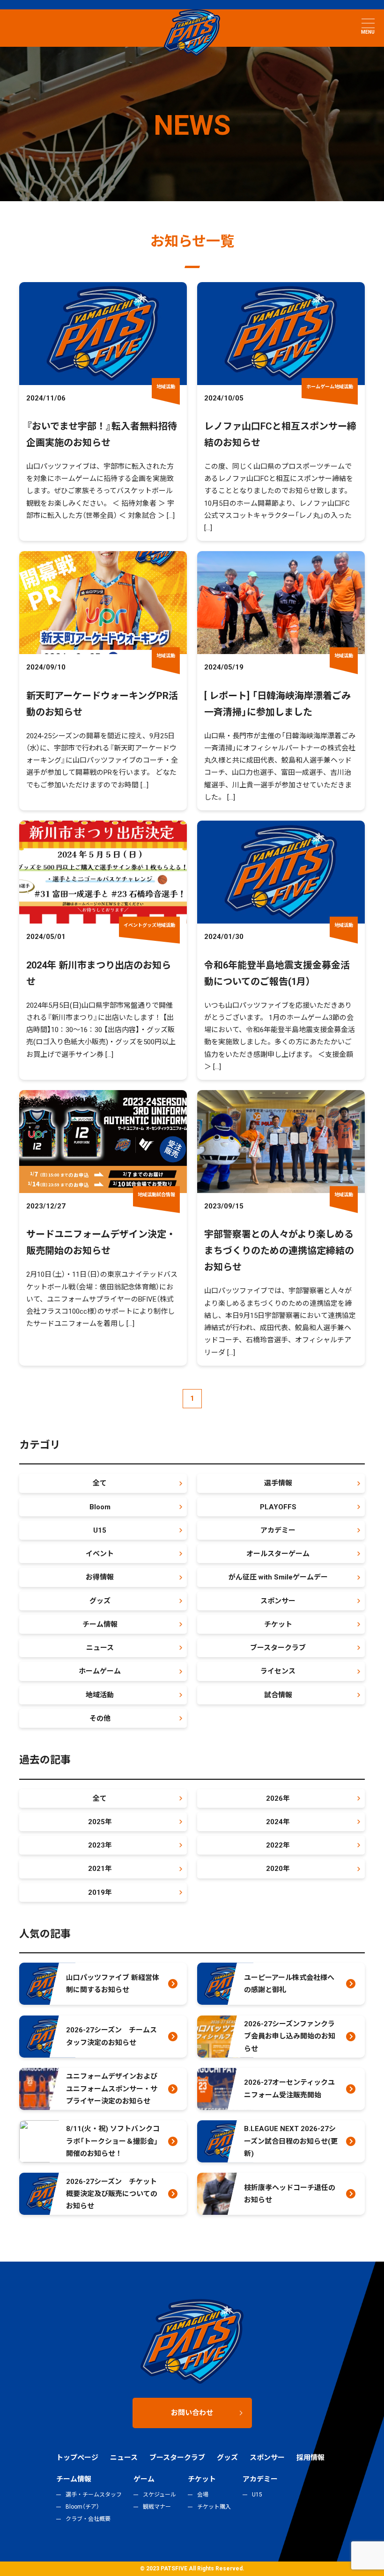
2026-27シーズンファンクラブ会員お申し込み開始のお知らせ (290, 2036)
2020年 (278, 1869)
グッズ (100, 1601)
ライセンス (278, 1671)
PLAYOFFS (278, 1507)
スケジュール (159, 2495)
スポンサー (278, 1601)
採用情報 (310, 2458)
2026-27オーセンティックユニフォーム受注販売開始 (289, 2088)
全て (100, 1483)
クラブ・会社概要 (88, 2519)
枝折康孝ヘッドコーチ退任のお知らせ (290, 2194)
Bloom (100, 1507)
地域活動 (100, 1695)
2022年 (278, 1845)
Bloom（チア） (82, 2507)
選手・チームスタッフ (94, 2495)
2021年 (100, 1869)
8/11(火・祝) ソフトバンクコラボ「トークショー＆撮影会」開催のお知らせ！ (113, 2141)
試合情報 (278, 1695)
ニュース (100, 1648)
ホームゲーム (100, 1671)
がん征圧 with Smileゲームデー (278, 1577)
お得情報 (100, 1577)
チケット (278, 1624)
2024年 (278, 1822)
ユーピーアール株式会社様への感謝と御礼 (289, 1984)
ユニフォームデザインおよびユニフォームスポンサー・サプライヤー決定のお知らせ (112, 2089)
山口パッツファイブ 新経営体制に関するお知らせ (113, 1984)
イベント (100, 1554)
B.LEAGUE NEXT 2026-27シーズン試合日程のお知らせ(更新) (291, 2141)
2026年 (278, 1798)
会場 (203, 2495)
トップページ (77, 2458)
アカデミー (278, 1530)
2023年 (100, 1845)
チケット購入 (214, 2507)
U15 (100, 1530)
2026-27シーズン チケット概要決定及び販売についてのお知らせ (112, 2194)
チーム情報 (100, 1624)
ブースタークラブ (278, 1648)
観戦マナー (157, 2507)
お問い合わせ (192, 2413)
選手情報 (278, 1483)
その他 (100, 1718)
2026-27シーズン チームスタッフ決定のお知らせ (111, 2036)
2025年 (100, 1822)
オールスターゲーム (278, 1554)
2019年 (100, 1892)
